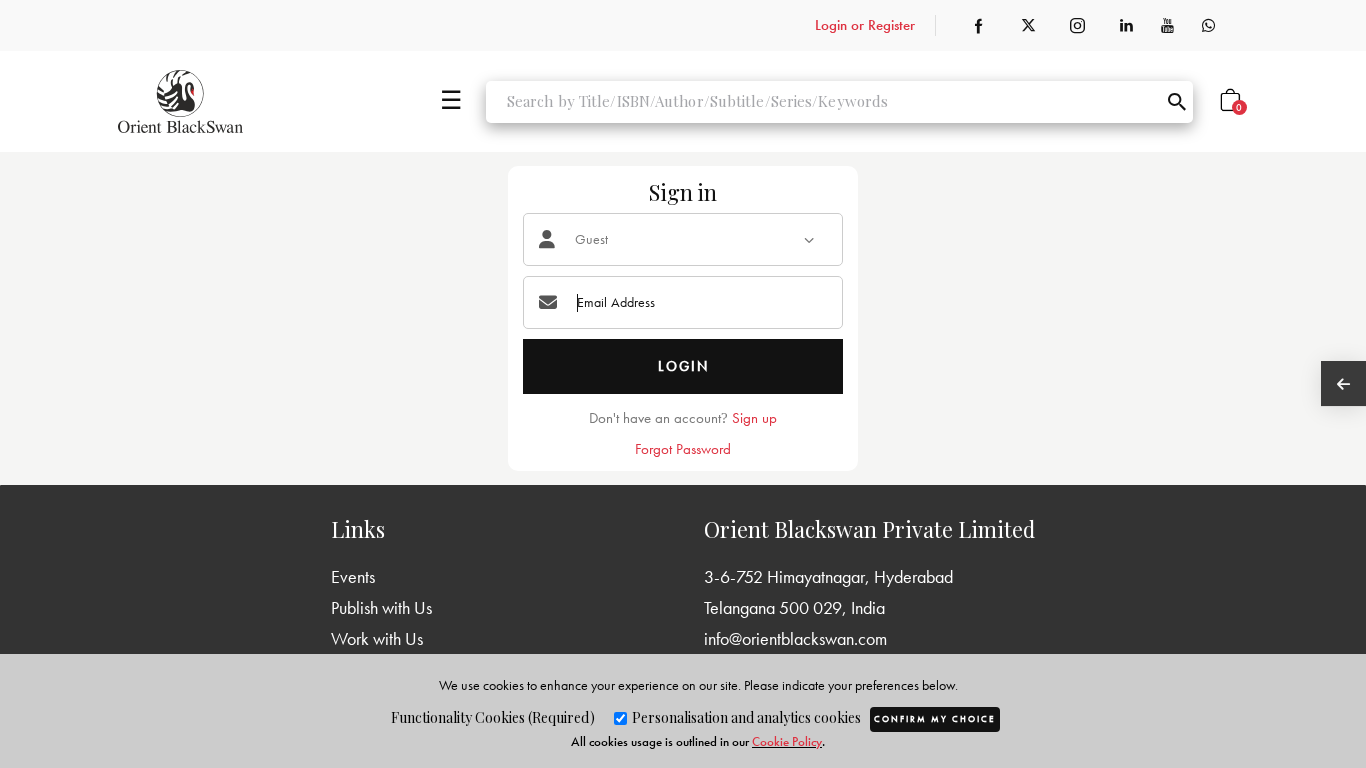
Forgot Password (683, 449)
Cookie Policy (787, 741)
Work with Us (377, 638)
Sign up (754, 418)
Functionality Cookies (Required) (493, 717)
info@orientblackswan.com (795, 638)
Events (353, 576)
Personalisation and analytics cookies (745, 717)
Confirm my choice (935, 719)
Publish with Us (381, 607)
